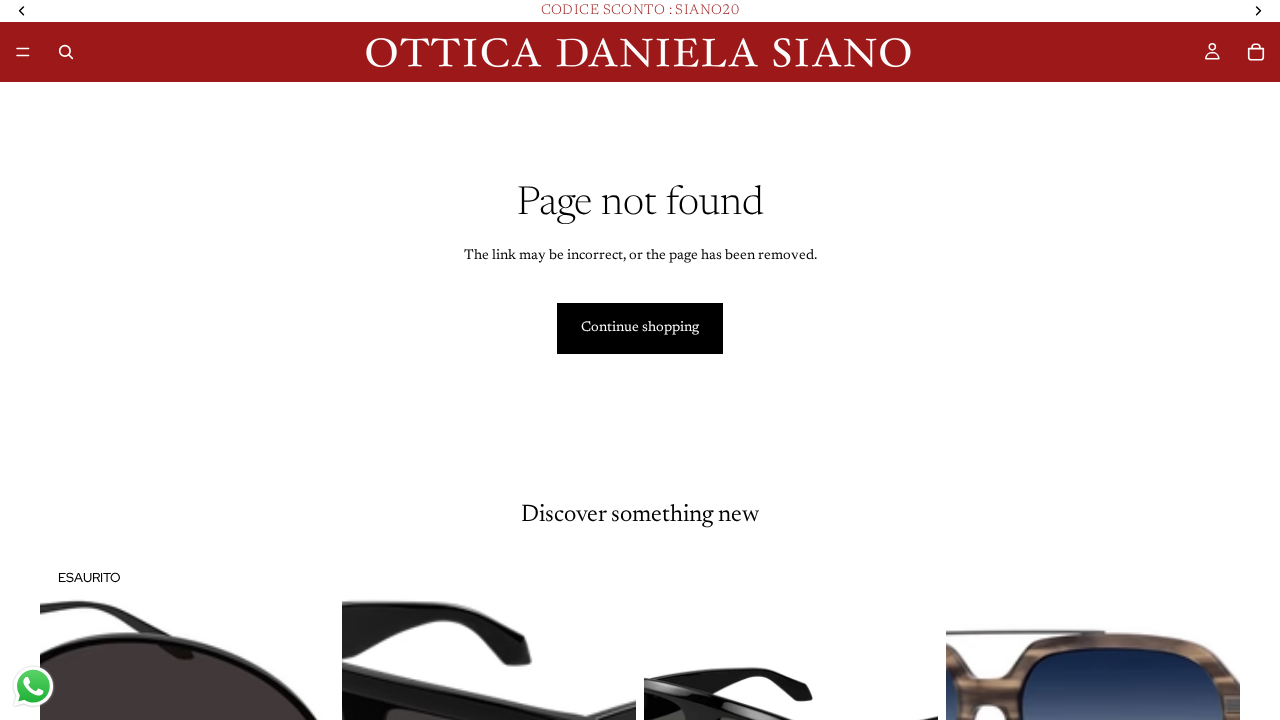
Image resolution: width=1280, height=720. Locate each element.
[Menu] (23, 52)
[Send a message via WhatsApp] (33, 686)
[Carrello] (1256, 52)
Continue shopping (640, 328)
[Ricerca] (66, 52)
